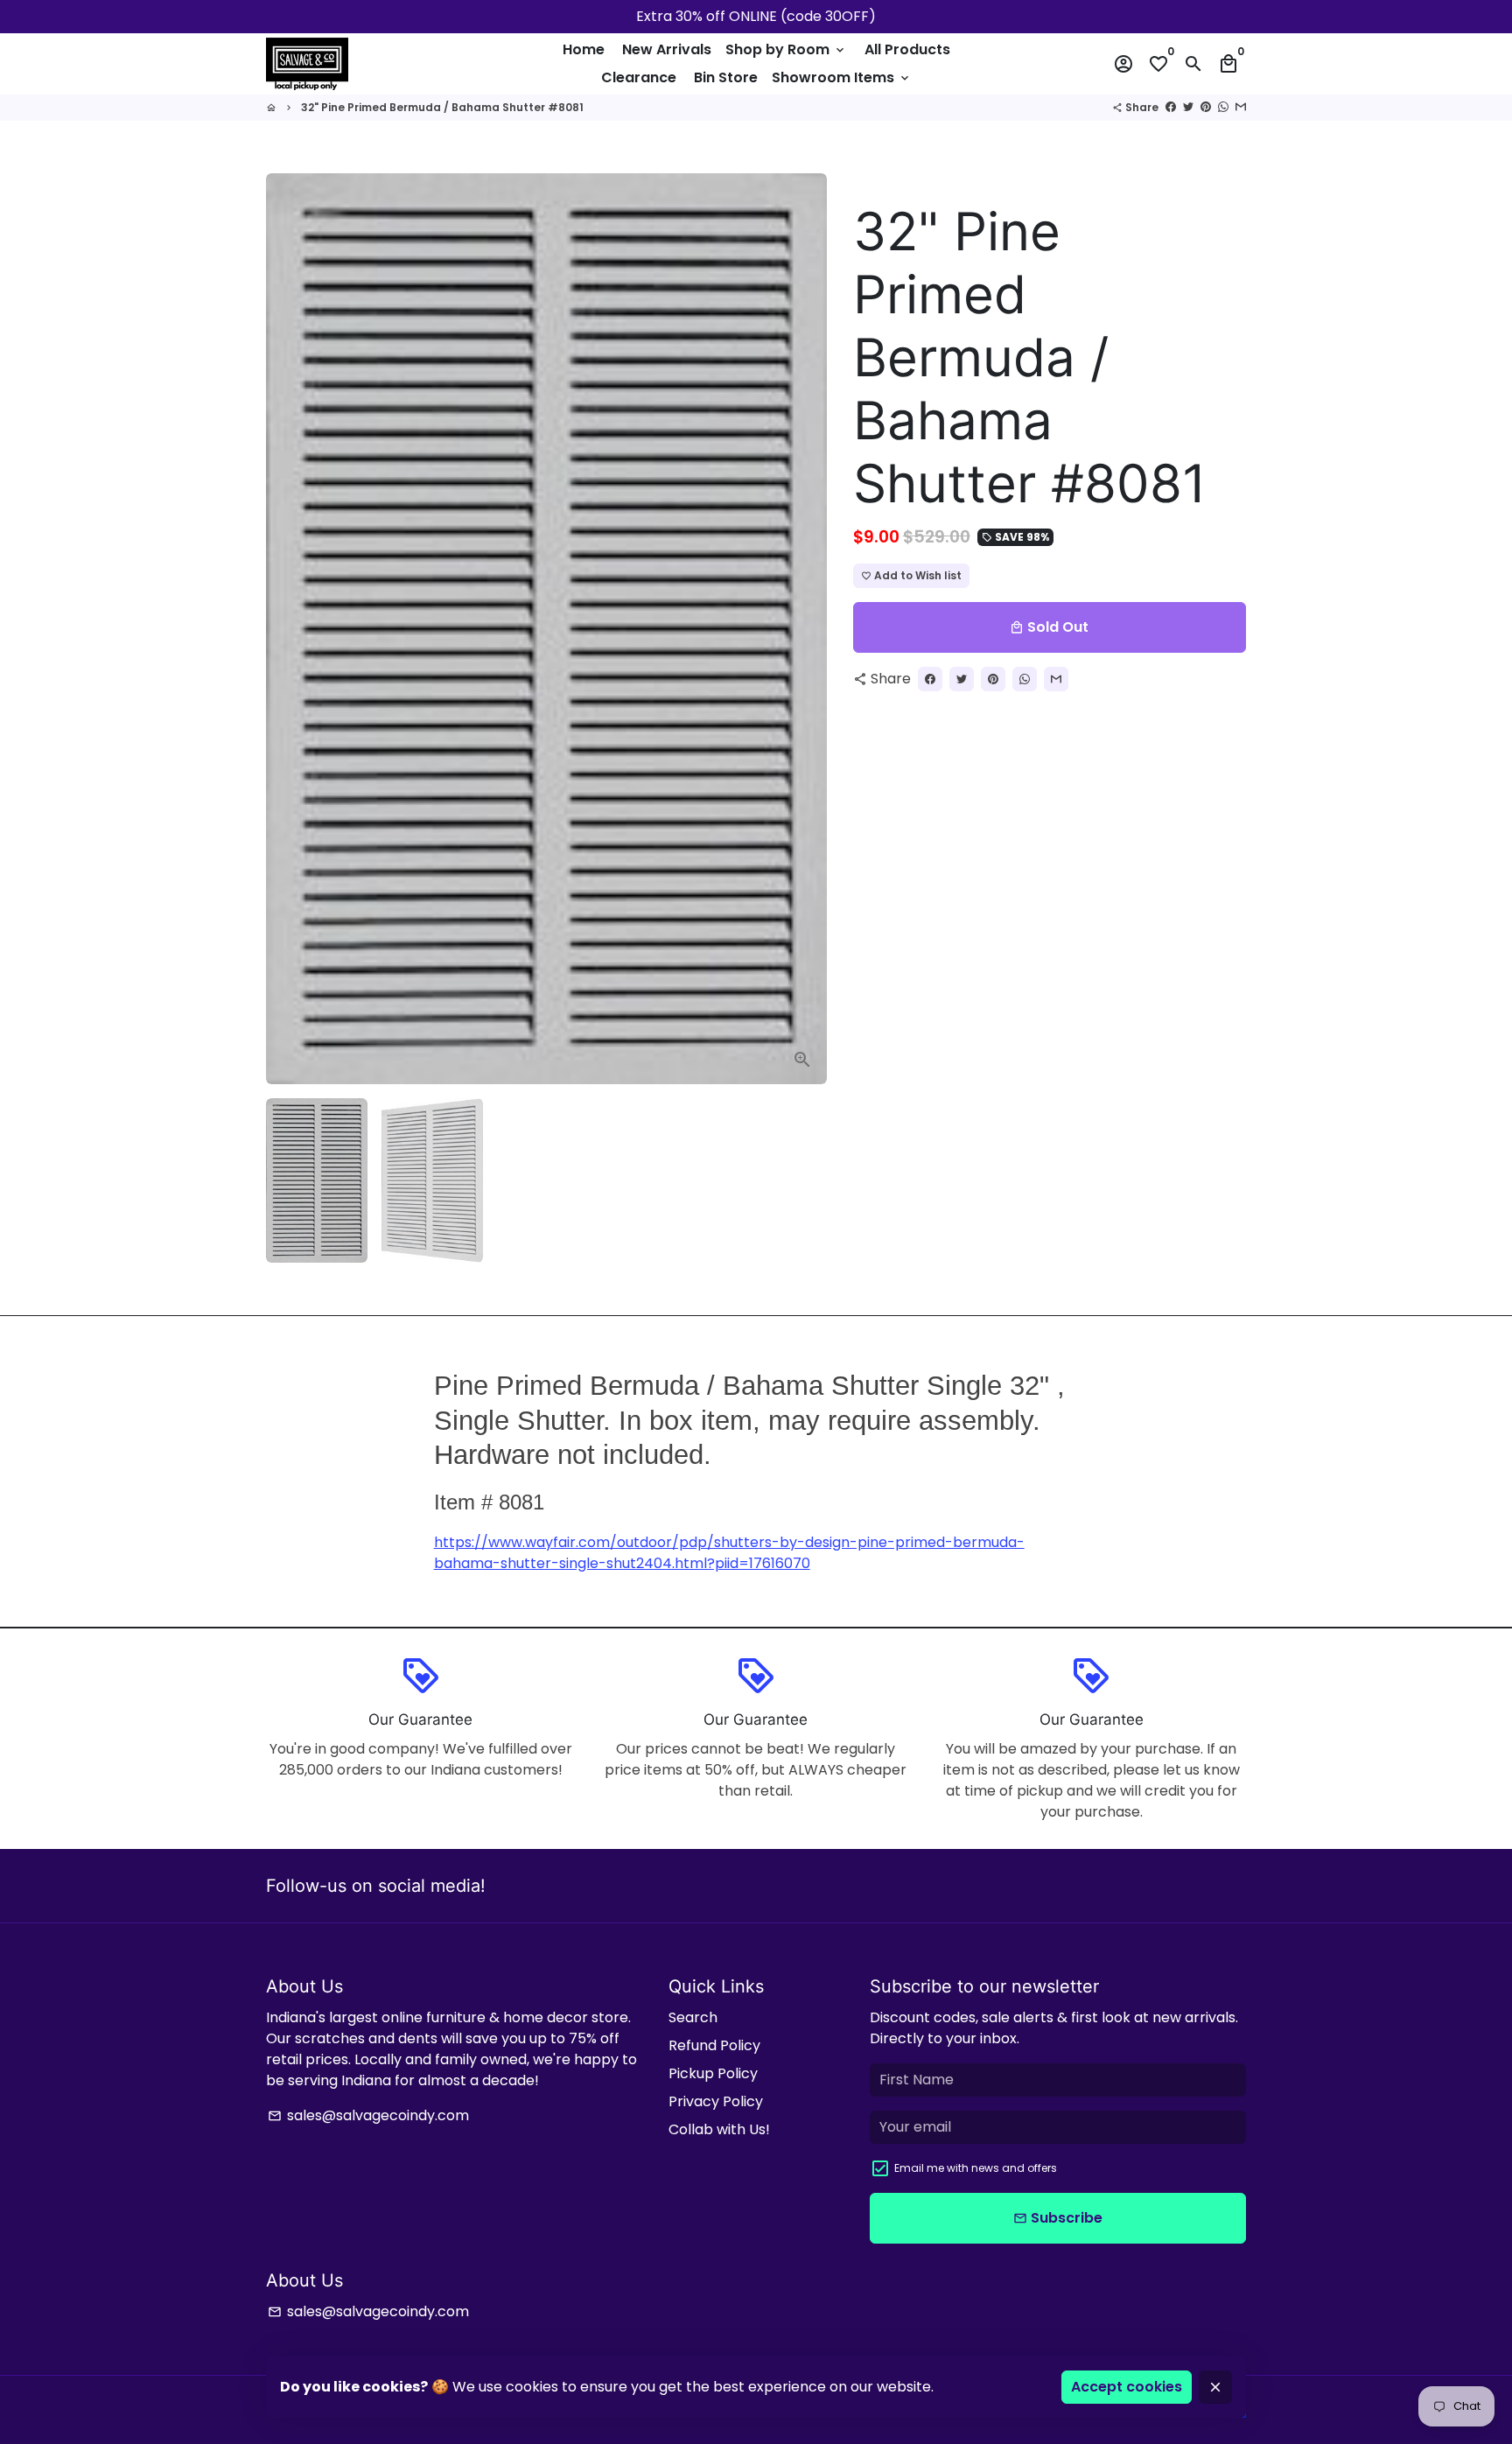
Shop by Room (786, 49)
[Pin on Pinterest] (1206, 107)
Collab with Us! (719, 2129)
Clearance (639, 77)
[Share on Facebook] (1171, 107)
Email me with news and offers (976, 2168)
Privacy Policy (716, 2101)
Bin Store (726, 77)
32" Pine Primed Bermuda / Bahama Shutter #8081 (442, 107)
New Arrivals (667, 49)
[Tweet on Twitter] (1188, 107)
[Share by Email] (1241, 107)
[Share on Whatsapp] (1223, 107)
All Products (907, 49)
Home (584, 49)
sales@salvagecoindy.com (368, 2115)
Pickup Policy (713, 2073)
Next (803, 629)
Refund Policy (714, 2045)
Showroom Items (842, 77)
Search (693, 2017)
